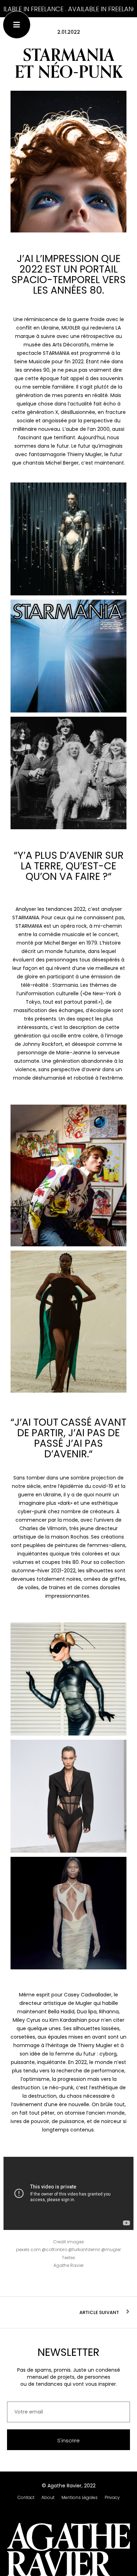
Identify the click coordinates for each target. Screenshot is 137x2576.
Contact (26, 2497)
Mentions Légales (80, 2497)
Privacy (112, 2497)
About (48, 2497)
